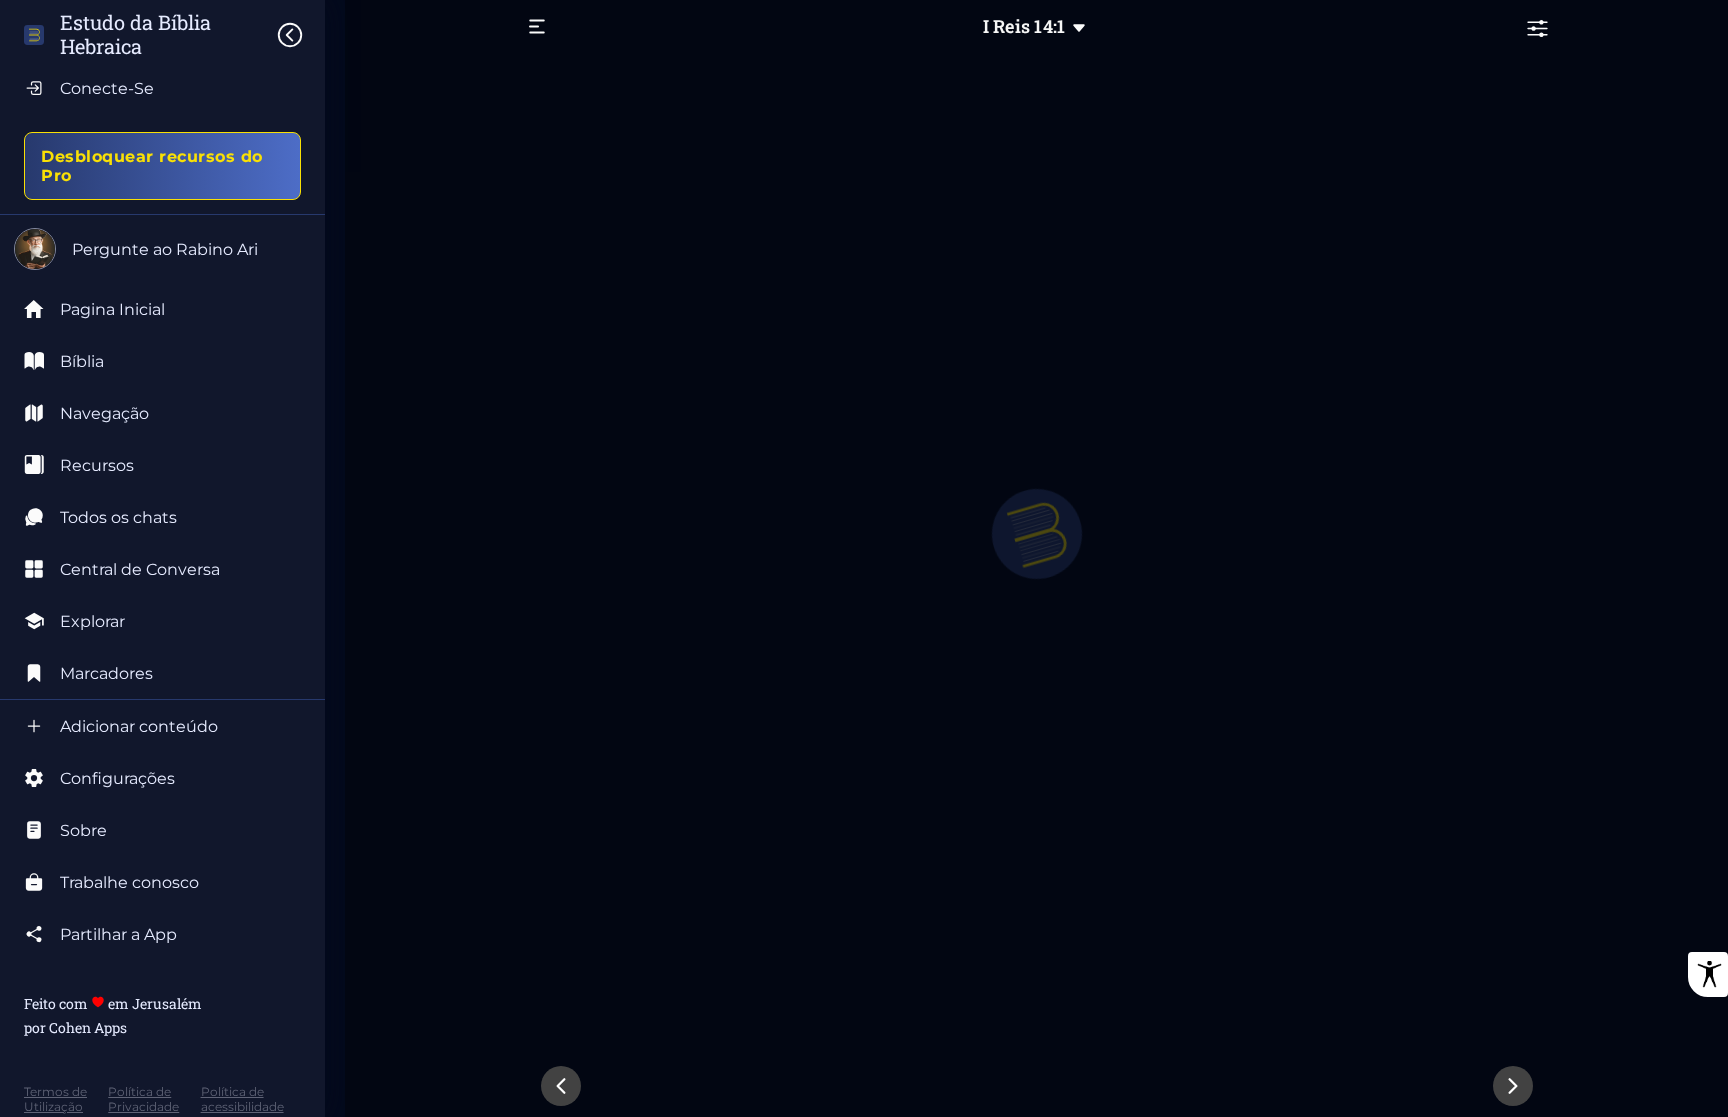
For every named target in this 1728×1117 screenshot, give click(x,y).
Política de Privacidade (143, 1099)
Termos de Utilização (55, 1099)
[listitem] (162, 361)
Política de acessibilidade (242, 1099)
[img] (300, 35)
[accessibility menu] (1708, 974)
